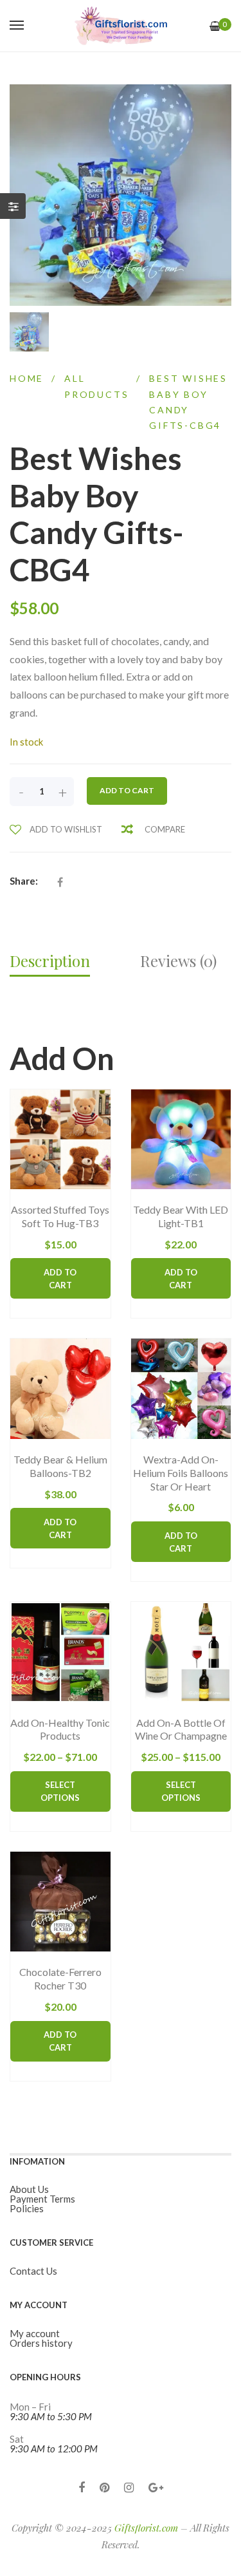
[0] (215, 26)
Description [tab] (50, 961)
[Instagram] (129, 2487)
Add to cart (127, 790)
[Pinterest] (104, 2487)
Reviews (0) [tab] (178, 961)
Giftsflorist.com (146, 2528)
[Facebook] (82, 2487)
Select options (60, 1791)
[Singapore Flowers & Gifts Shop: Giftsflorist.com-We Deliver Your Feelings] (121, 26)
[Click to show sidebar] (13, 206)
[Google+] (156, 2487)
